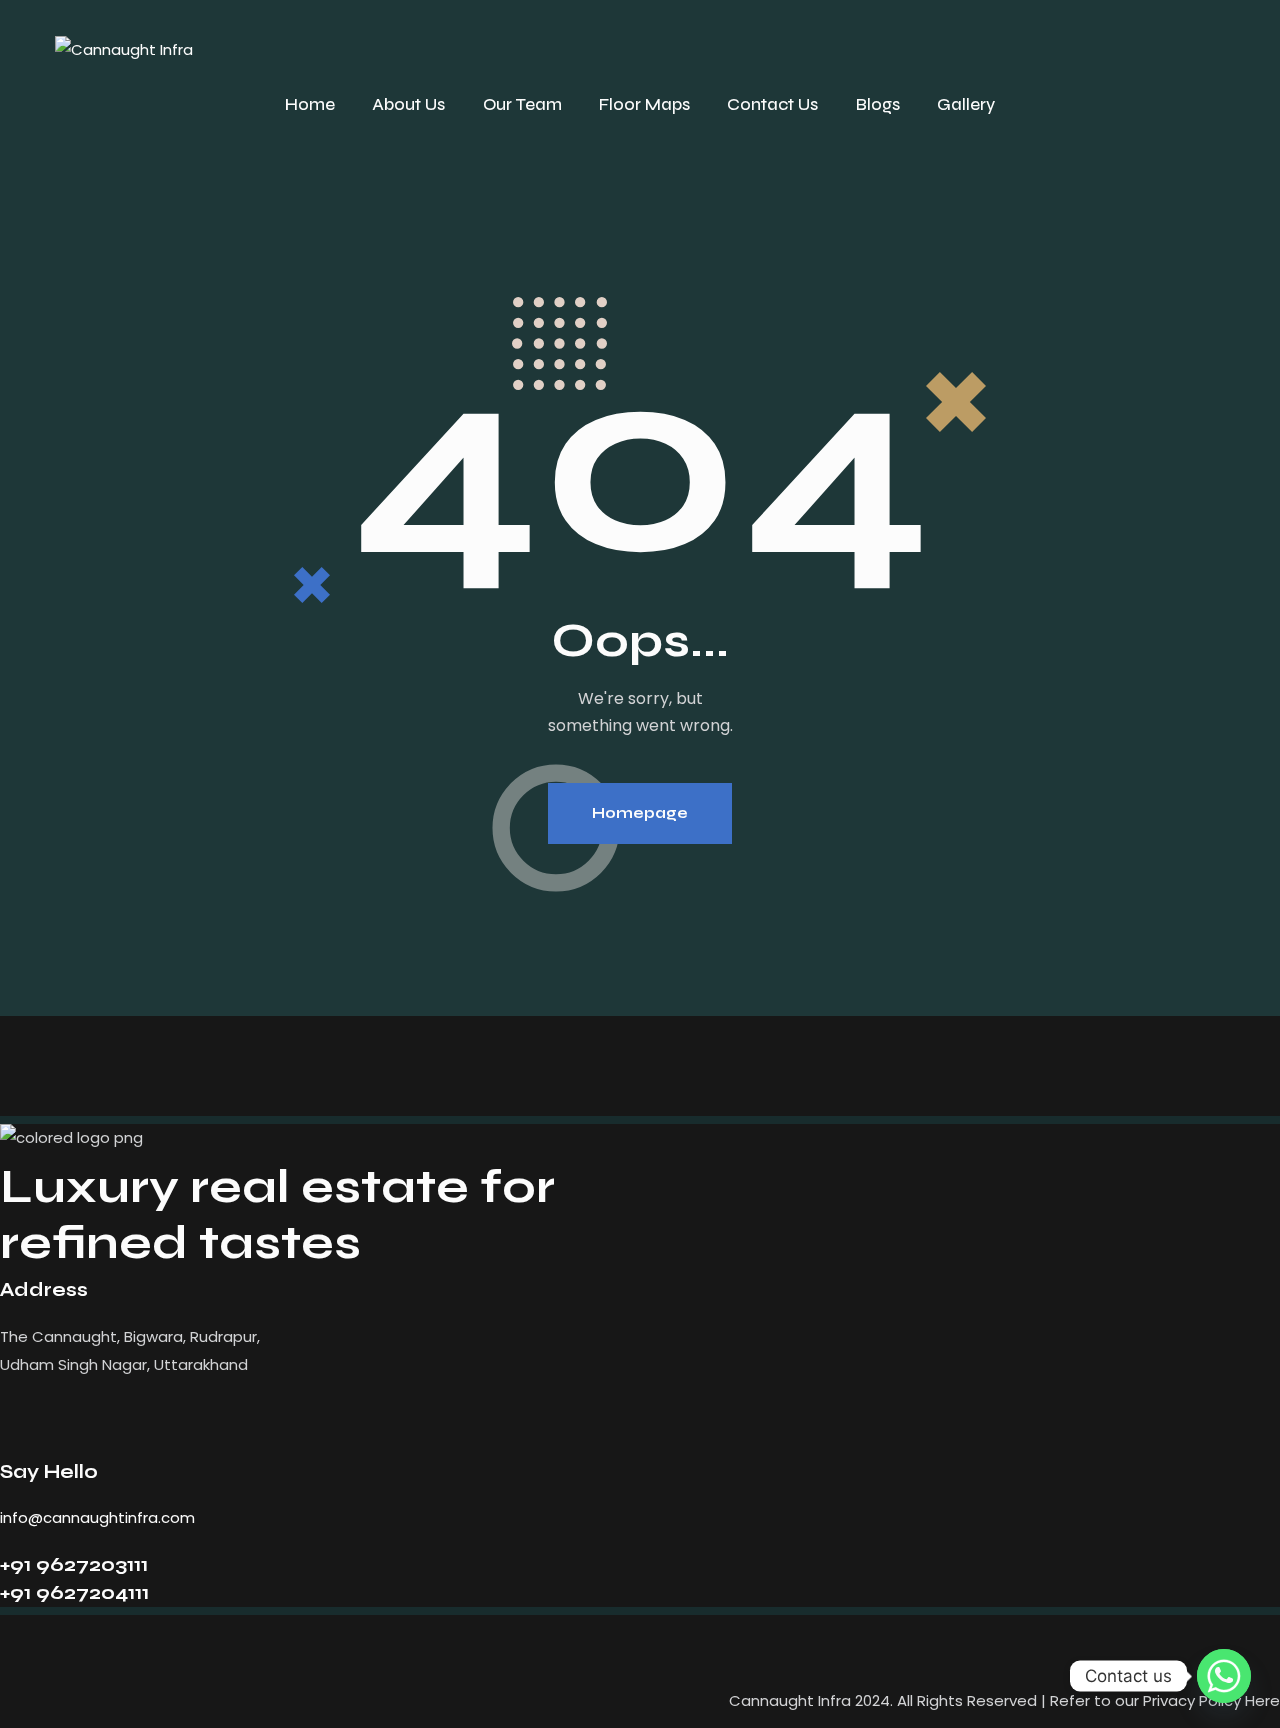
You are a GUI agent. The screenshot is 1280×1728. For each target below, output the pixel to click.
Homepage (640, 813)
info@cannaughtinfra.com (97, 1517)
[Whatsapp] (1224, 1676)
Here (1262, 1700)
